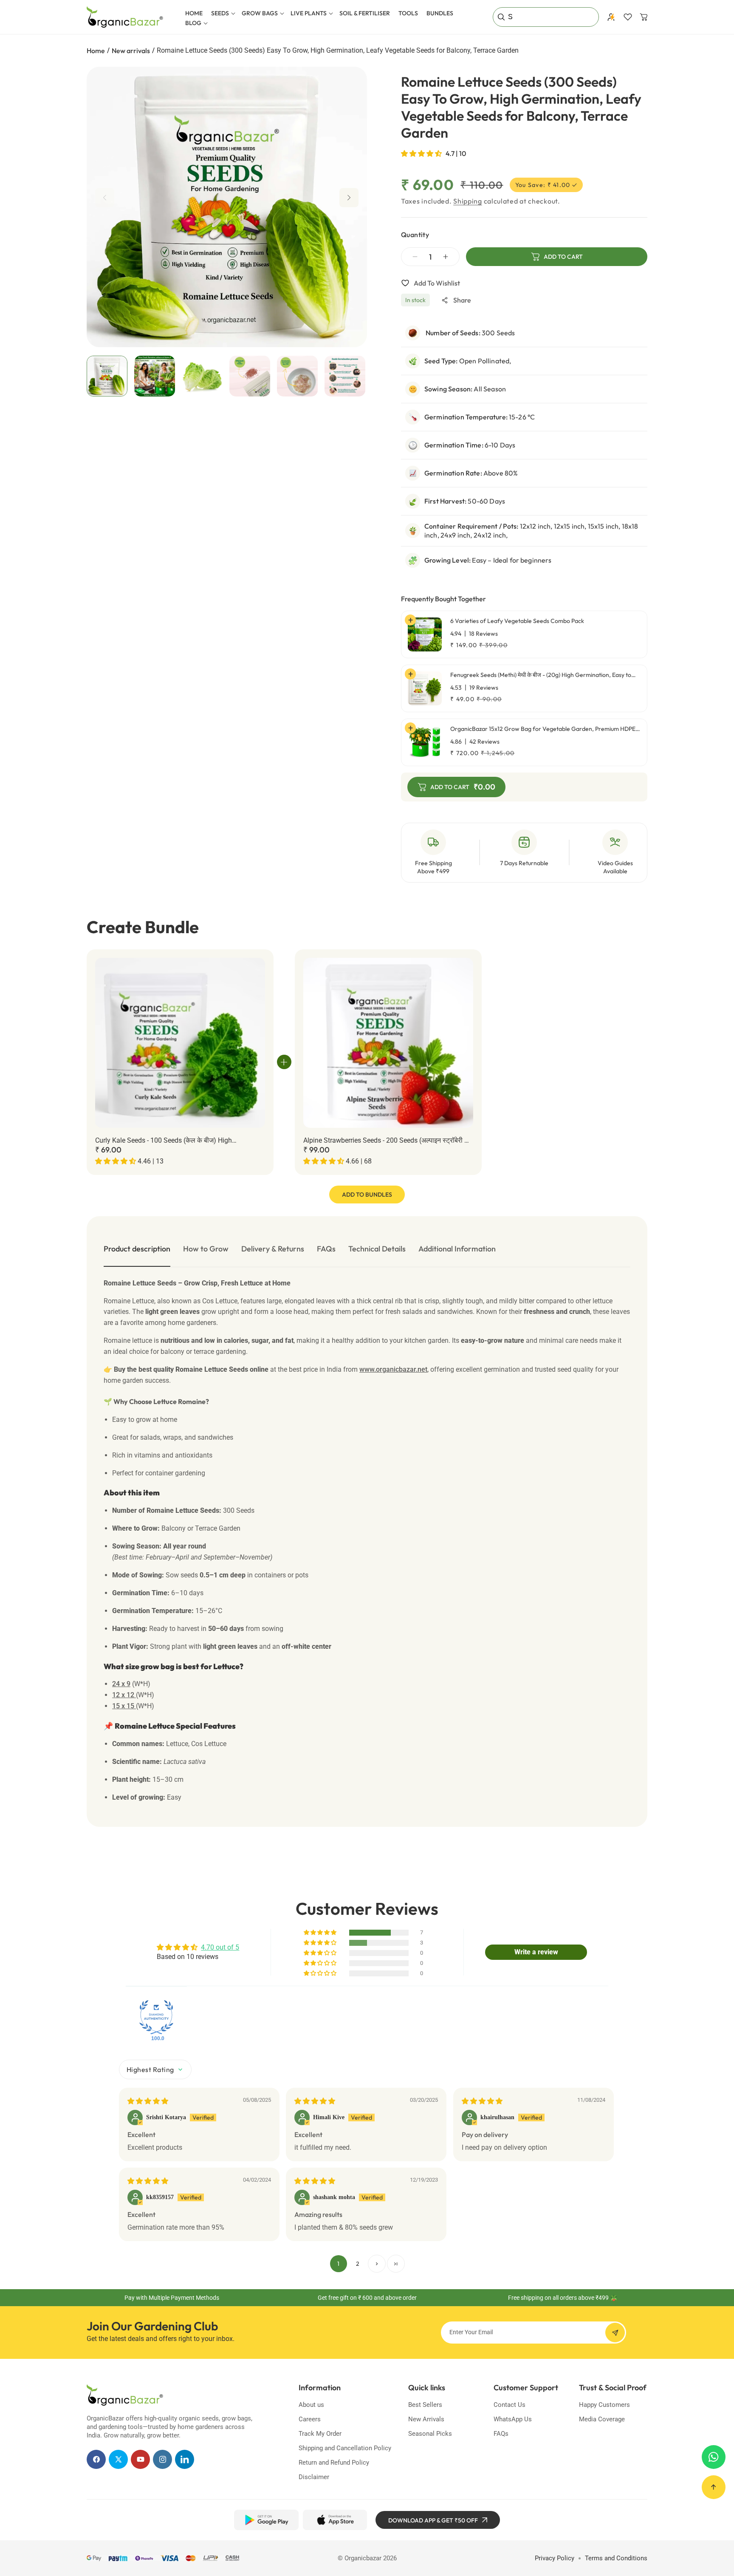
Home (96, 51)
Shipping (468, 201)
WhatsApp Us (513, 2419)
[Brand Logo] (125, 2395)
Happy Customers (604, 2405)
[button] (222, 13)
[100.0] (156, 2017)
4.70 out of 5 (220, 1947)
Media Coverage (602, 2419)
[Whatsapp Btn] (714, 2457)
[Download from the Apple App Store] (335, 2520)
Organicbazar (363, 2558)
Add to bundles (367, 1195)
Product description (137, 1249)
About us (311, 2405)
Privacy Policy (555, 2558)
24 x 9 (121, 1684)
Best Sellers (425, 2405)
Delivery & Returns (273, 1249)
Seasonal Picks (430, 2434)
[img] (148, 2101)
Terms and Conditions (616, 2558)
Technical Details (377, 1249)
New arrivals (131, 51)
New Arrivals (426, 2419)
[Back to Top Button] (714, 2487)
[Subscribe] (615, 2333)
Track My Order (320, 2434)
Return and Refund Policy (334, 2463)
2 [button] (358, 2264)
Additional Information (457, 1249)
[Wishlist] (628, 17)
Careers (310, 2419)
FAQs (326, 1249)
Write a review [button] (536, 1952)
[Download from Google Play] (266, 2520)
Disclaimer (314, 2477)
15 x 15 (124, 1706)
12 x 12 (124, 1695)
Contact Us (510, 2405)
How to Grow (206, 1249)
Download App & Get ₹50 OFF (433, 2520)
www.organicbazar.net (393, 1369)
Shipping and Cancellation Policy (345, 2448)
